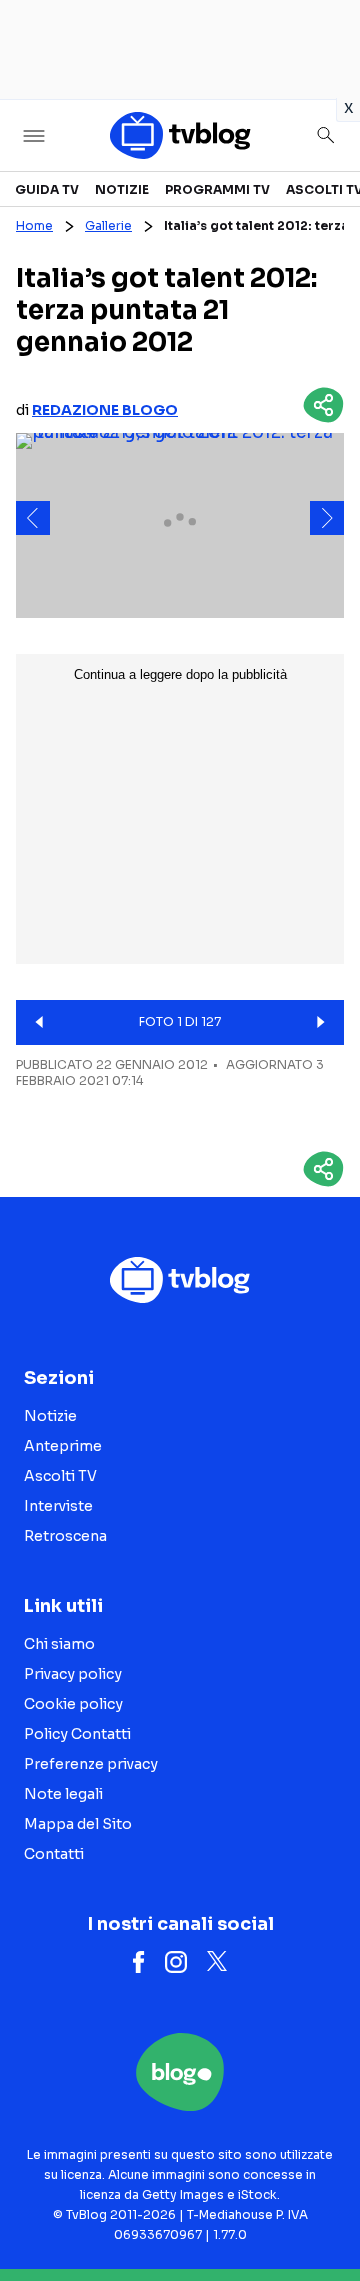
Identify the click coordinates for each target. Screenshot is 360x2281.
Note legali (63, 1794)
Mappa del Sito (78, 1824)
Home (34, 225)
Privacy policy (73, 1674)
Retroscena (65, 1536)
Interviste (58, 1506)
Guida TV (47, 189)
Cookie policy (73, 1704)
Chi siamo (59, 1644)
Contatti (54, 1854)
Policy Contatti (77, 1734)
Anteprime (63, 1446)
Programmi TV (217, 189)
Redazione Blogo (105, 410)
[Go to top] (320, 2215)
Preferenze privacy (91, 1764)
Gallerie (108, 225)
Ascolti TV (60, 1476)
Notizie (122, 189)
